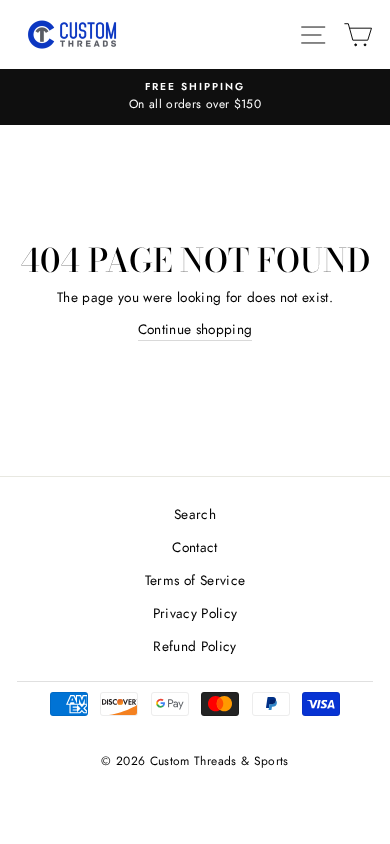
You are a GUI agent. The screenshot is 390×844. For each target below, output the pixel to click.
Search (195, 514)
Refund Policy (194, 646)
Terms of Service (195, 580)
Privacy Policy (195, 613)
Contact (194, 547)
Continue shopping (195, 329)
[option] (195, 97)
